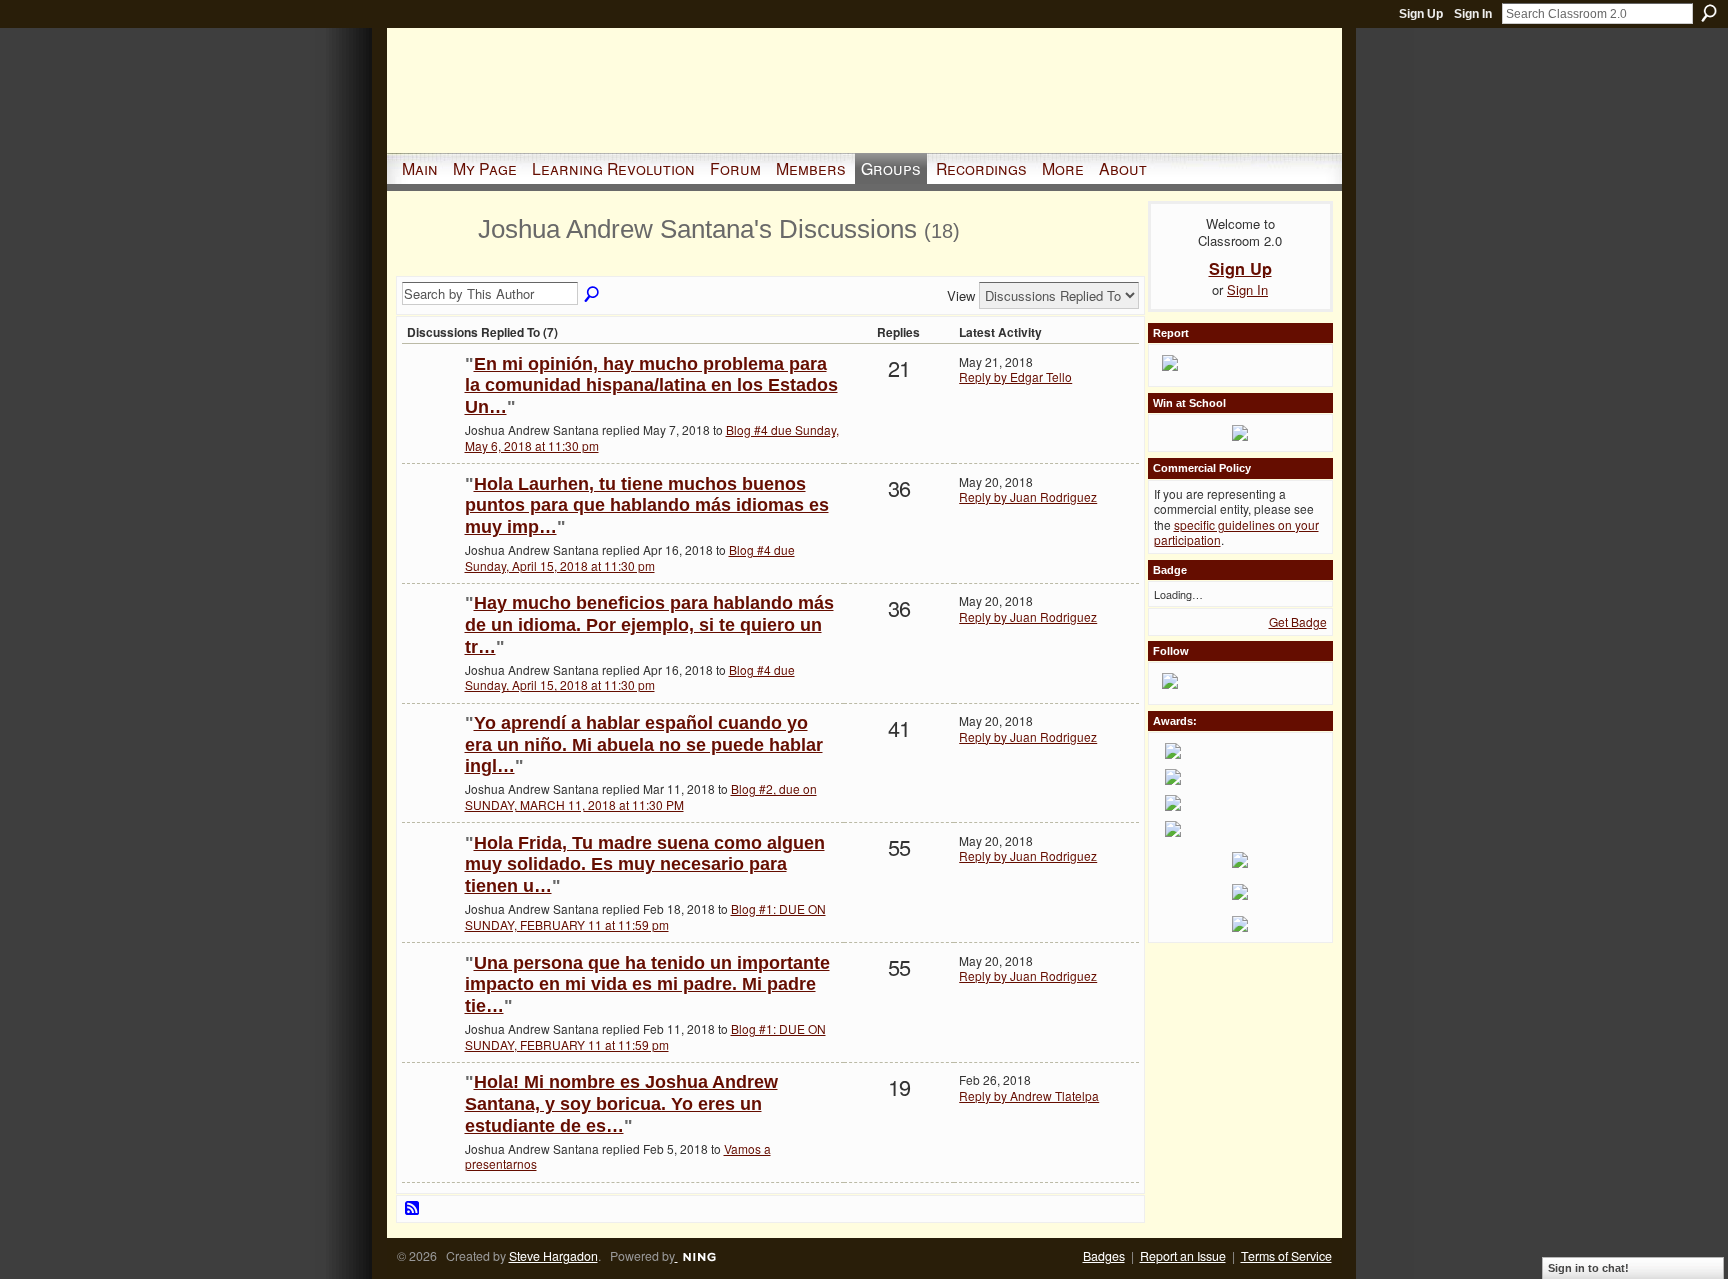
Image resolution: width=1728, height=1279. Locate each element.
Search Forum (593, 295)
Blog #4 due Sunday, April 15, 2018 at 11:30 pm (630, 557)
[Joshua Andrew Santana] (434, 264)
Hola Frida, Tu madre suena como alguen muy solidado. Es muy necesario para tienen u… (645, 864)
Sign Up (1421, 14)
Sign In (1473, 14)
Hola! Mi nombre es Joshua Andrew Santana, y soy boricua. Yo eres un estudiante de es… (621, 1103)
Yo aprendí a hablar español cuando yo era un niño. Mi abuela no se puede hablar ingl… (644, 744)
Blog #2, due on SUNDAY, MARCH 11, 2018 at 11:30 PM (641, 796)
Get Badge (1298, 621)
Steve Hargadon (553, 1256)
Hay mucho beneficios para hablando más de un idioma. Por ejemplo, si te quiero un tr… (649, 624)
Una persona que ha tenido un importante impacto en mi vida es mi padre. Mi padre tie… (647, 984)
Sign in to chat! (1588, 1268)
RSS (413, 1209)
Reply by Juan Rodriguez (1028, 496)
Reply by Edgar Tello (1015, 376)
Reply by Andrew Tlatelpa (1029, 1095)
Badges (1104, 1256)
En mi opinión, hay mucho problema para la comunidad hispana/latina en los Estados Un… (651, 385)
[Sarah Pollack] (431, 396)
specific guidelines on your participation (1236, 532)
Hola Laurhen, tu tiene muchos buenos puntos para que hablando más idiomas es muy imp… (647, 505)
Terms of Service (1286, 1256)
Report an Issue (1183, 1256)
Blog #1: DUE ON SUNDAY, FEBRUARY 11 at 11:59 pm (645, 916)
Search (1709, 13)
